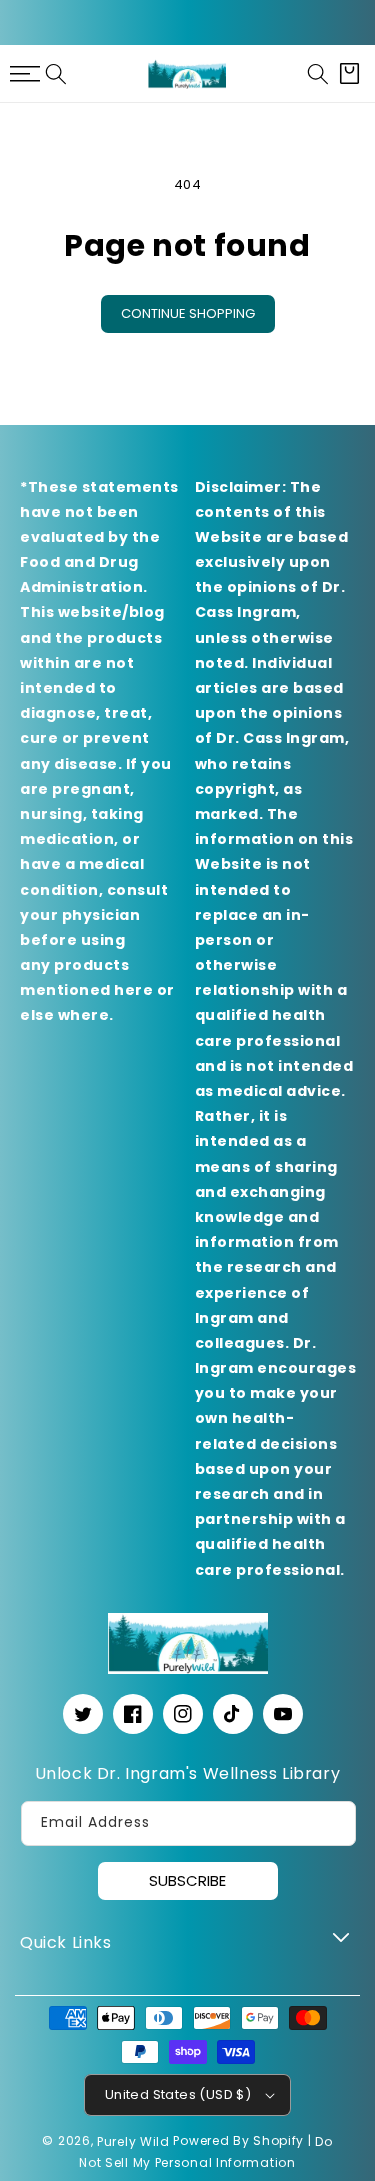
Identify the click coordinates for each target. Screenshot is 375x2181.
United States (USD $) (178, 2094)
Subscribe (187, 1880)
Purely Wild (133, 2141)
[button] (56, 74)
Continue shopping (188, 313)
